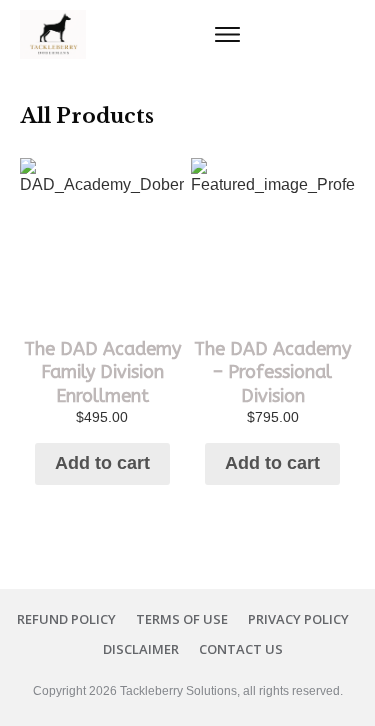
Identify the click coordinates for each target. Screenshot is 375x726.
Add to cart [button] (102, 463)
